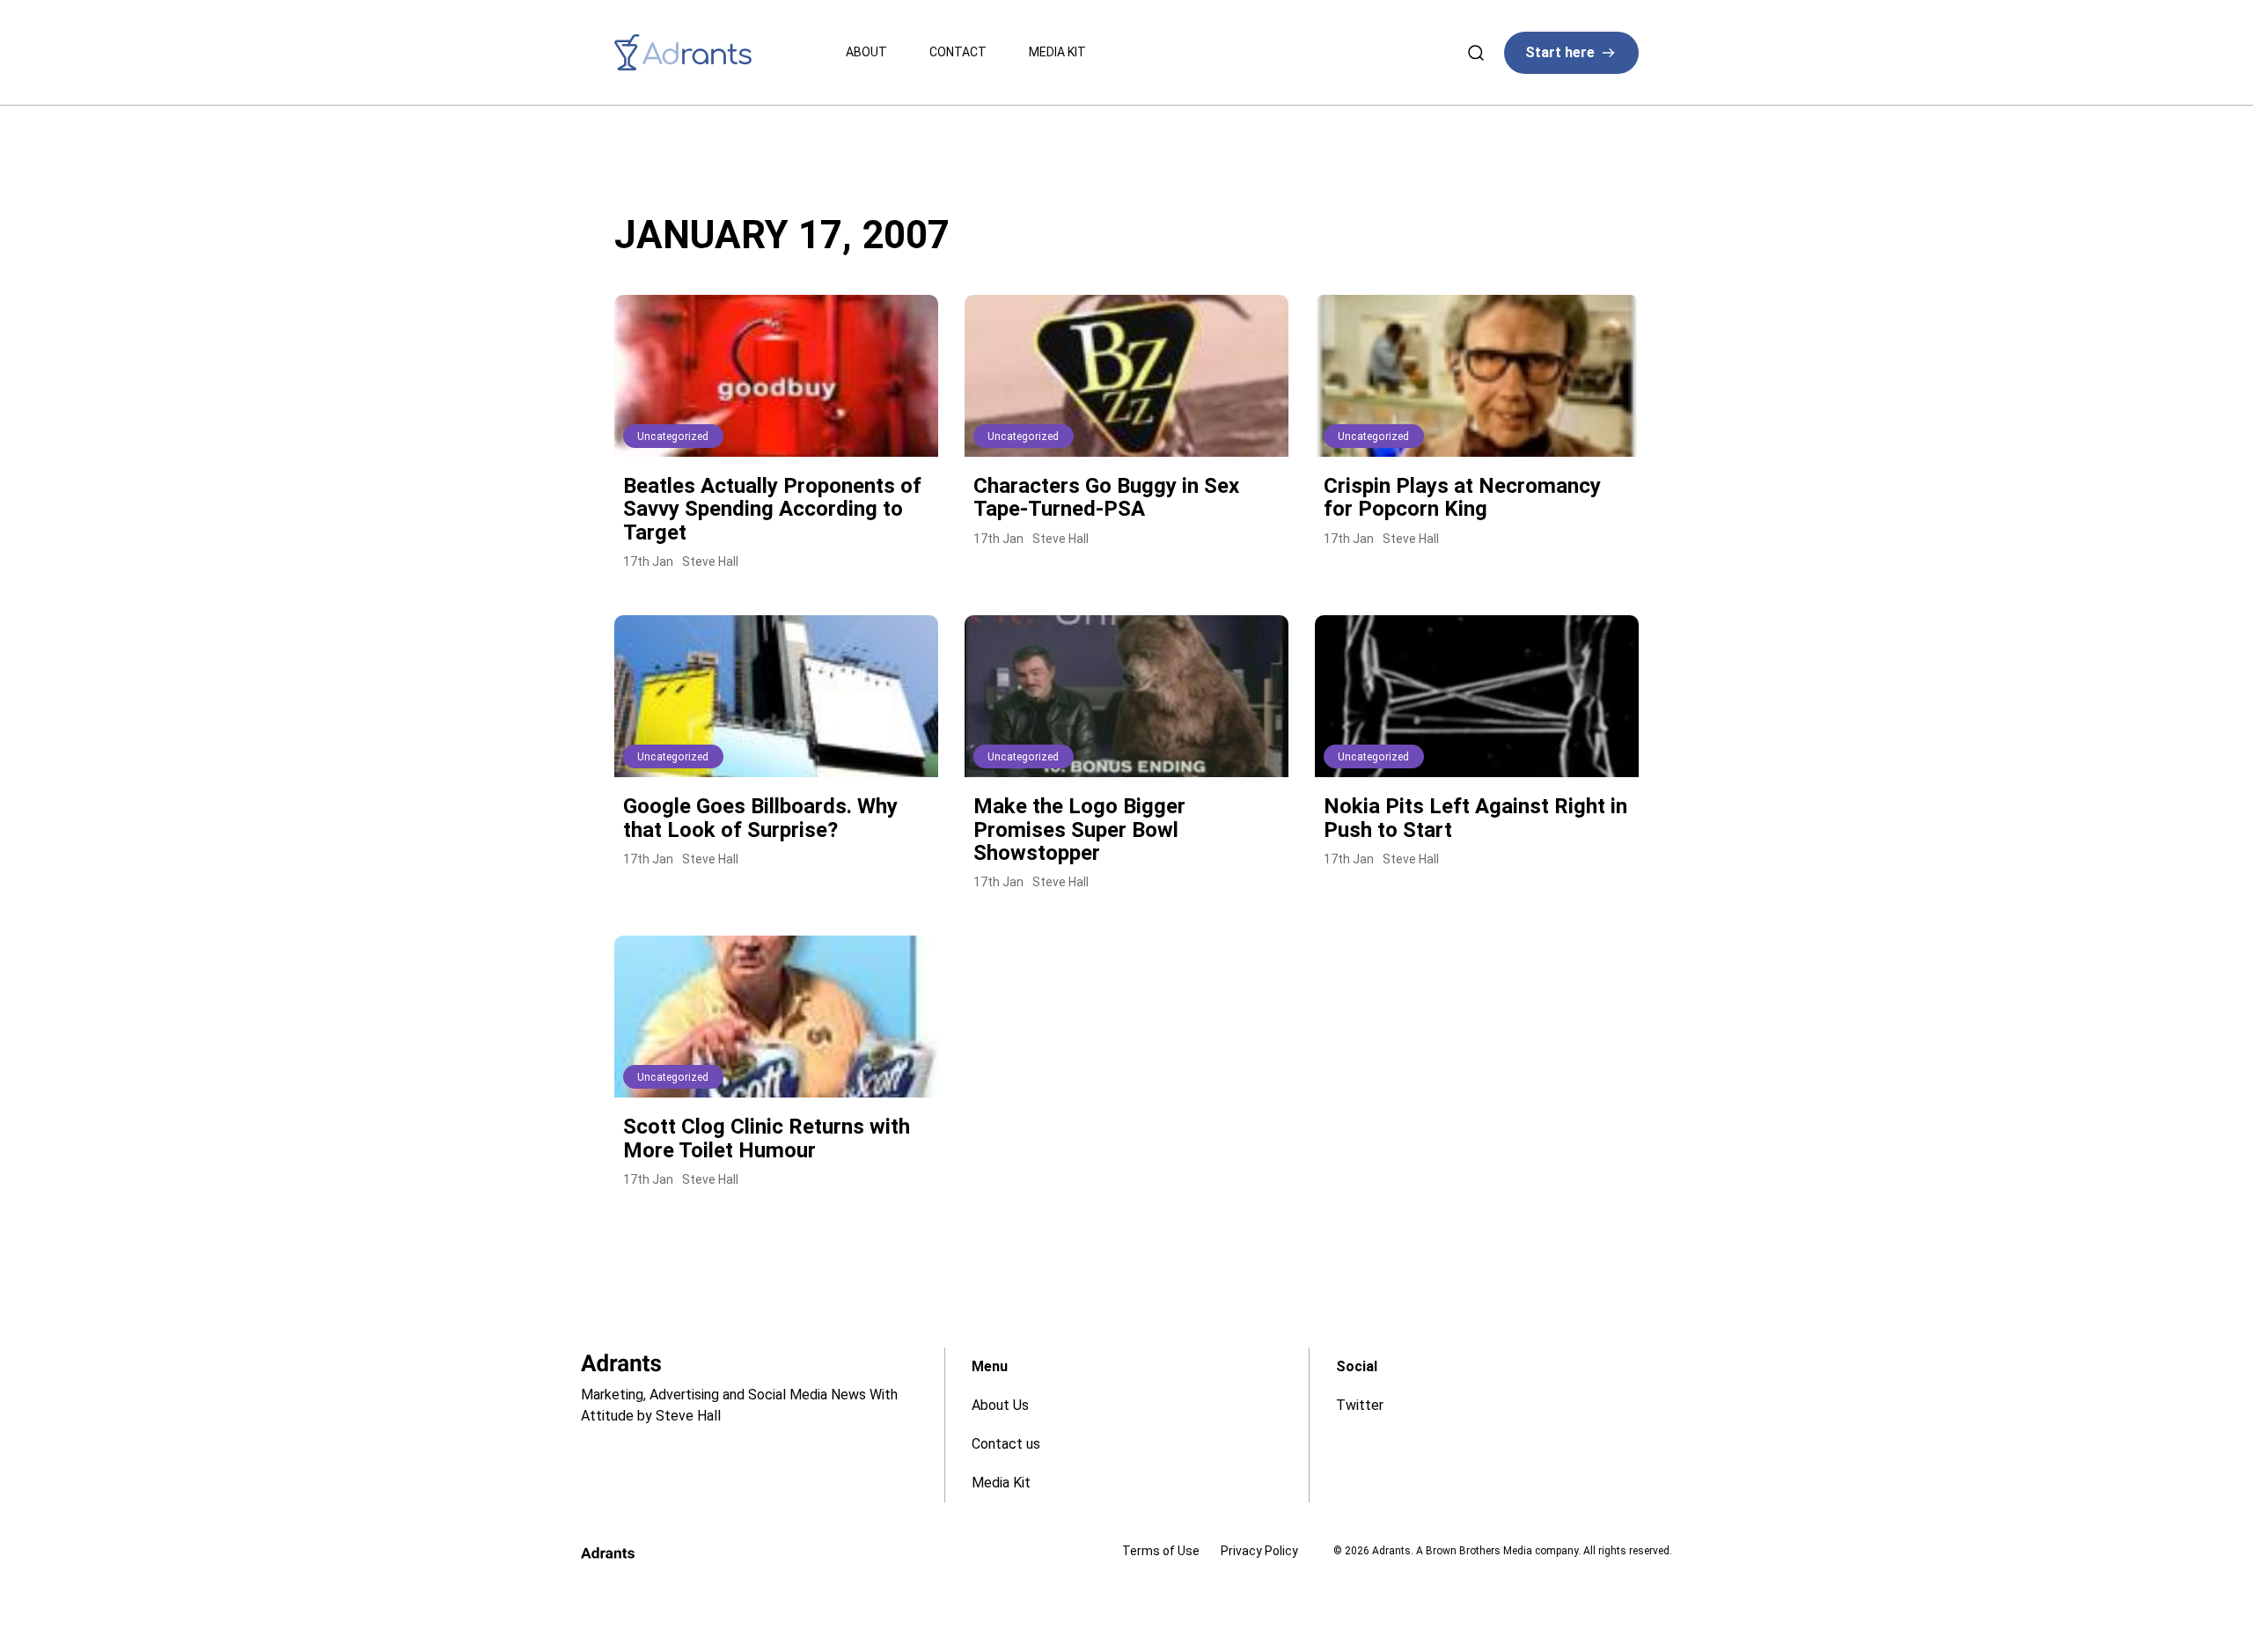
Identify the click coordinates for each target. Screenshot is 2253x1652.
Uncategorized (673, 437)
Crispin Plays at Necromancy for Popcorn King (1462, 497)
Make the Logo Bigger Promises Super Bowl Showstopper (1079, 830)
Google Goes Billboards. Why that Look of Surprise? (760, 818)
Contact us (1006, 1444)
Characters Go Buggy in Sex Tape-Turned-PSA (1106, 497)
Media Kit (1057, 52)
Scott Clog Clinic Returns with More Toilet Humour (767, 1138)
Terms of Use (1161, 1551)
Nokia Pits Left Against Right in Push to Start (1475, 818)
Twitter (1360, 1405)
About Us (1000, 1405)
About (866, 52)
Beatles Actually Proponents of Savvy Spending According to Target (772, 509)
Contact (958, 52)
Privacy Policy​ (1259, 1551)
